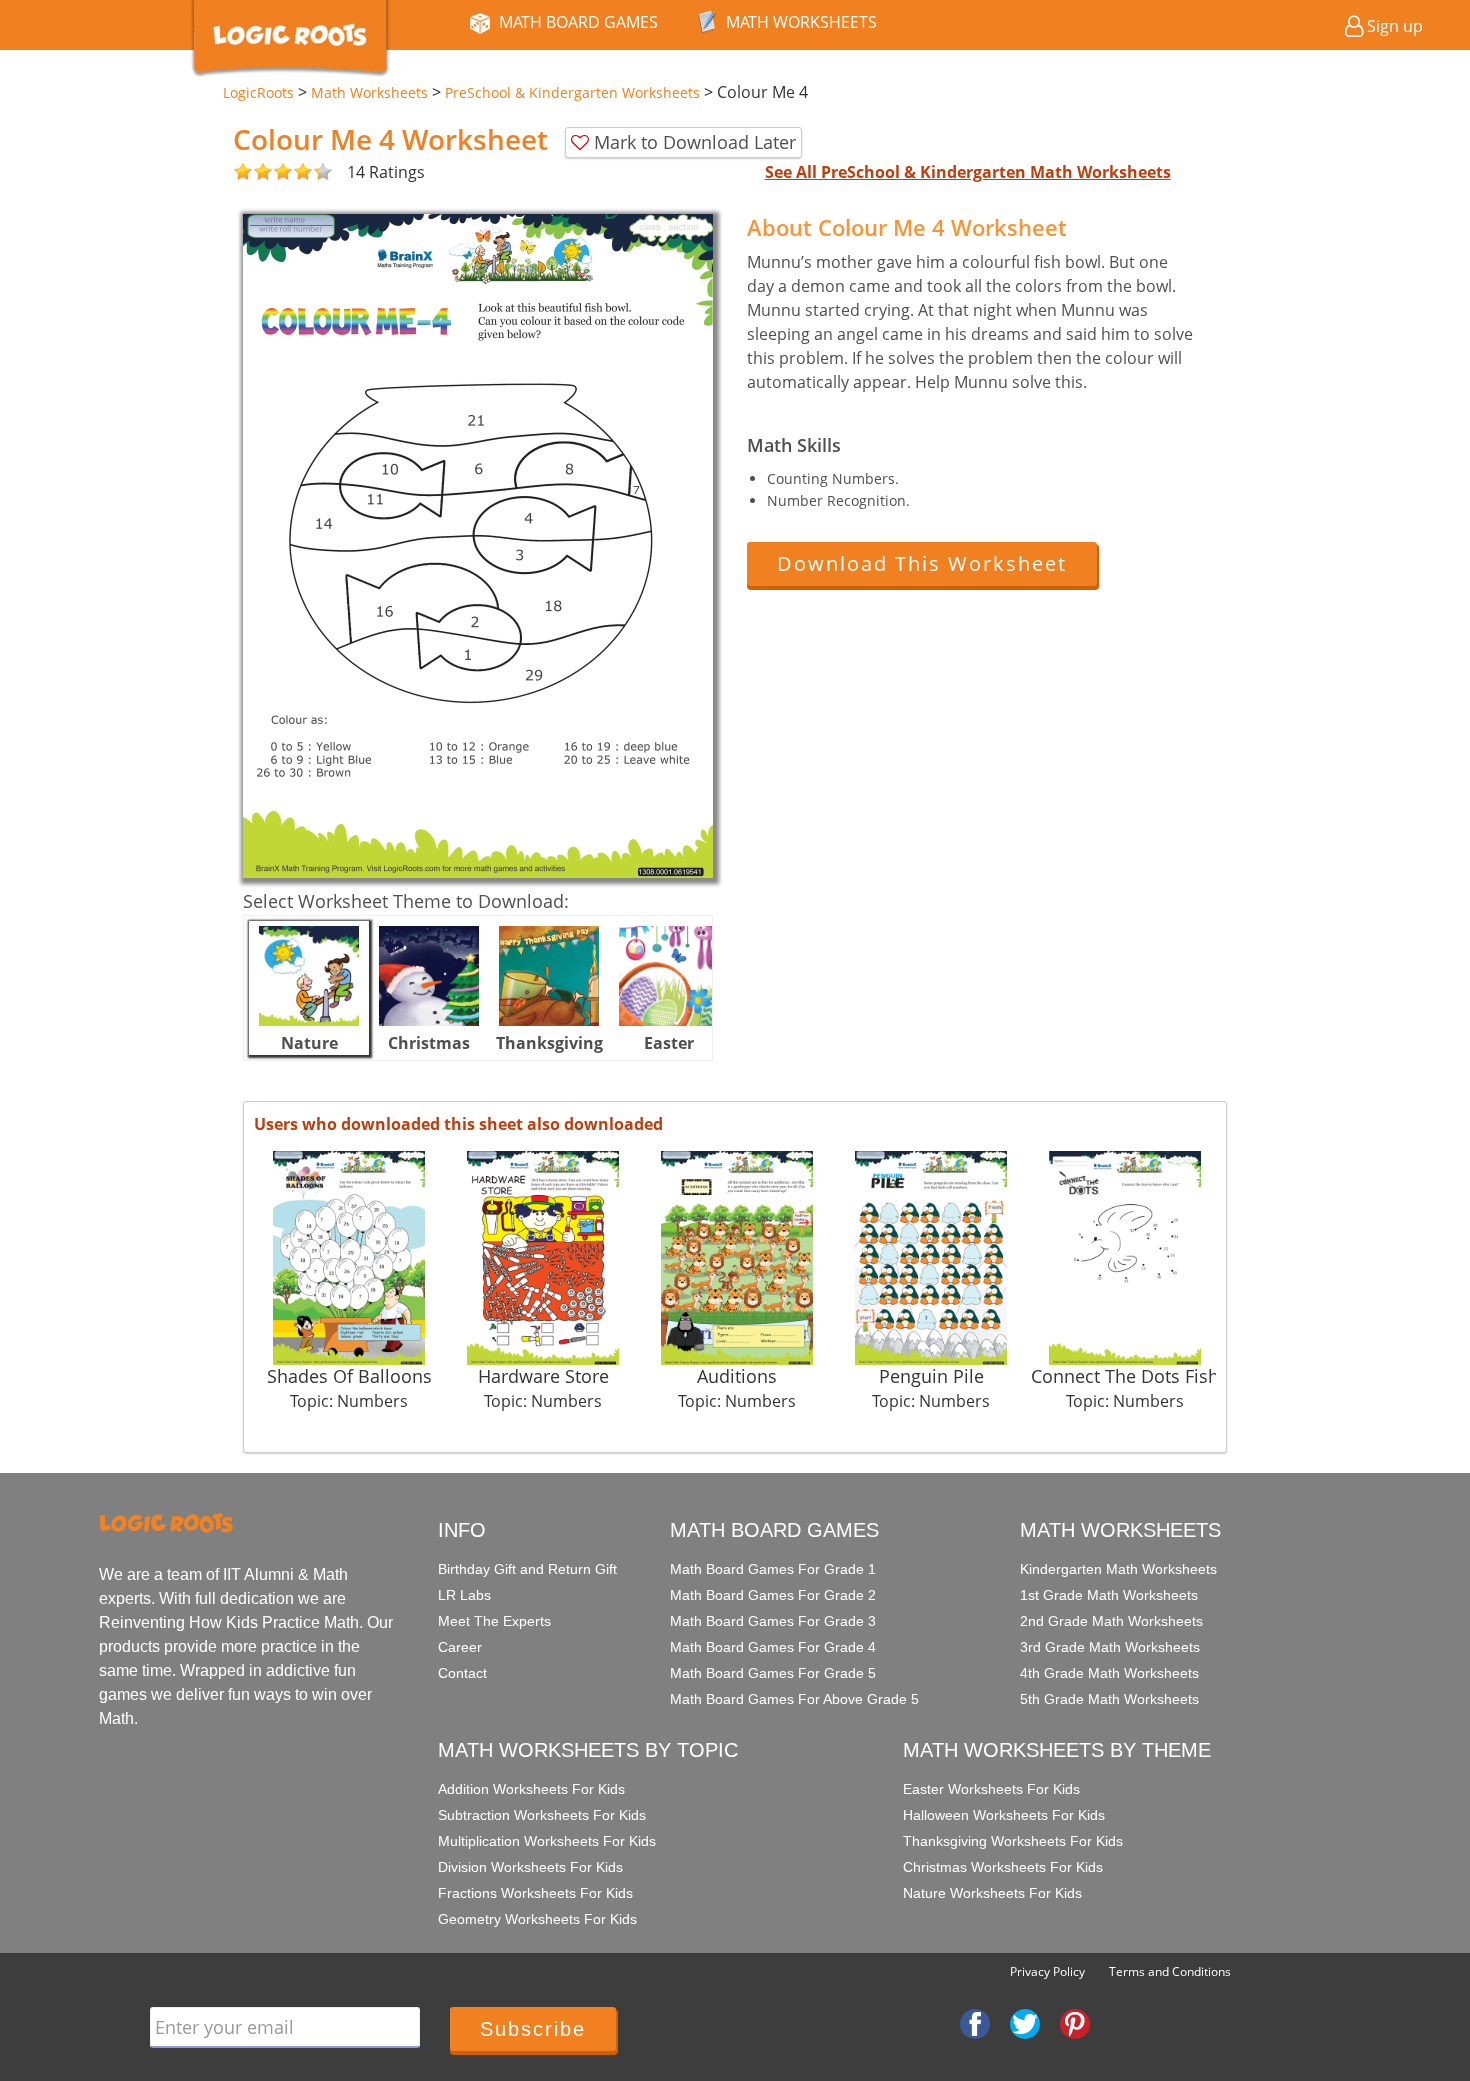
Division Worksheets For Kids (530, 1867)
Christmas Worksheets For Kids (1003, 1867)
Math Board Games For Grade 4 (773, 1647)
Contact (462, 1673)
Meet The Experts (494, 1621)
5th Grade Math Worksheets (1109, 1699)
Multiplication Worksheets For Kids (547, 1841)
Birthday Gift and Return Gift (527, 1569)
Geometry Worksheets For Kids (537, 1919)
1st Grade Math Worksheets (1109, 1595)
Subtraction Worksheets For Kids (542, 1815)
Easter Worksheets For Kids (991, 1789)
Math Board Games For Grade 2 (773, 1595)
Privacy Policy (1047, 1971)
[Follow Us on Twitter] (1025, 2023)
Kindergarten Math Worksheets (1118, 1569)
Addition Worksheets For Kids (531, 1789)
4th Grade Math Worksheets (1109, 1673)
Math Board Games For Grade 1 (773, 1569)
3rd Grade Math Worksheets (1110, 1647)
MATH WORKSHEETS (801, 22)
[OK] (243, 172)
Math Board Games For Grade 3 (773, 1621)
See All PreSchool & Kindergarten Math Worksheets (968, 172)
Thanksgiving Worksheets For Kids (1013, 1841)
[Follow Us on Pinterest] (1075, 2023)
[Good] (253, 172)
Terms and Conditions (1170, 1971)
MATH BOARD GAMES (578, 22)
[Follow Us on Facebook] (975, 2023)
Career (460, 1647)
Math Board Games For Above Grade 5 (794, 1699)
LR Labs (464, 1595)
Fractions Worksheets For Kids (535, 1893)
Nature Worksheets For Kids (992, 1893)
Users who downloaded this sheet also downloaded (458, 1124)
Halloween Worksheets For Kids (1004, 1815)
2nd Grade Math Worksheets (1111, 1621)
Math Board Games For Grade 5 (773, 1673)
